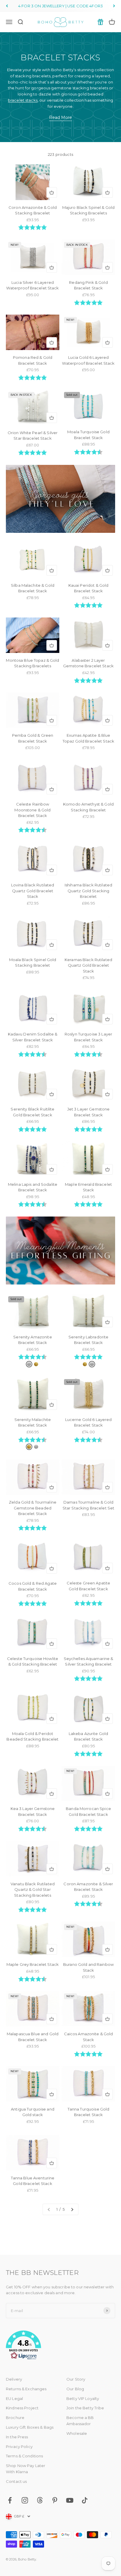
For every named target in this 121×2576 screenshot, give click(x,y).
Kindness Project (22, 2408)
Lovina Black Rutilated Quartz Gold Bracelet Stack (33, 891)
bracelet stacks (23, 100)
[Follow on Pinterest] (55, 2500)
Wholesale (77, 2433)
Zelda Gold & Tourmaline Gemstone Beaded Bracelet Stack (33, 1508)
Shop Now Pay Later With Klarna (26, 2469)
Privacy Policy (19, 2447)
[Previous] (7, 6)
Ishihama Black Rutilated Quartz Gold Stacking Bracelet (88, 891)
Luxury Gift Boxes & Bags (30, 2427)
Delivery (14, 2379)
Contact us (16, 2481)
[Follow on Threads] (40, 2500)
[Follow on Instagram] (25, 2500)
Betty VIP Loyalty (83, 2398)
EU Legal (14, 2398)
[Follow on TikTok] (85, 2500)
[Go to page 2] (72, 2209)
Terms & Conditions (24, 2456)
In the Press (17, 2437)
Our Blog (75, 2389)
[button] (60, 2346)
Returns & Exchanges (26, 2389)
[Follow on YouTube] (70, 2500)
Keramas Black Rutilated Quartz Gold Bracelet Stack (88, 965)
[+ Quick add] (52, 192)
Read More (60, 117)
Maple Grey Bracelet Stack (33, 1964)
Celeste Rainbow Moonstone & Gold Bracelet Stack (32, 810)
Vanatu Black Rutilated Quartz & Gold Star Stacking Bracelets (33, 1890)
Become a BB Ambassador (80, 2421)
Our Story (76, 2379)
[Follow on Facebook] (10, 2500)
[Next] (114, 6)
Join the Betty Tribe (85, 2408)
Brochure (15, 2418)
